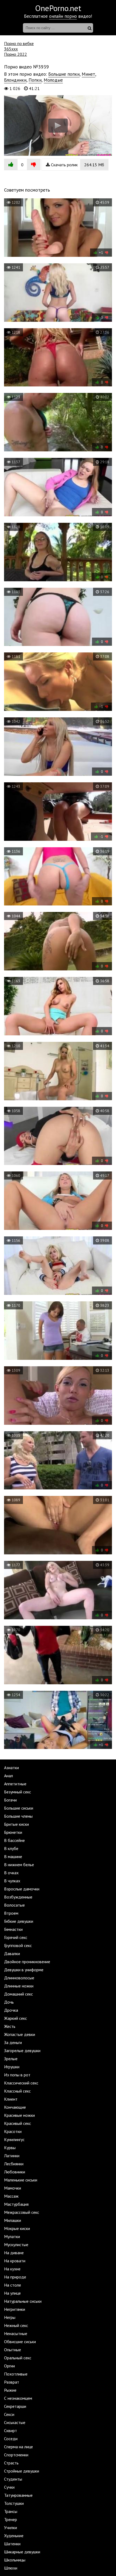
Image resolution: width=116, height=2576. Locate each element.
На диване (14, 2253)
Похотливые (16, 2374)
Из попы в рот (17, 2075)
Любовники (15, 2172)
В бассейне (14, 1840)
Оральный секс (18, 2358)
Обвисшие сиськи (20, 2342)
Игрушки (12, 2067)
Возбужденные (18, 1897)
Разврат (12, 2382)
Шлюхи (11, 2568)
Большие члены (18, 1816)
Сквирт (11, 2430)
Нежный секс (16, 2325)
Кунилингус (14, 2139)
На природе (15, 2277)
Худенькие (14, 2536)
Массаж (11, 2196)
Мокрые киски (17, 2228)
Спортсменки (16, 2455)
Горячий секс (16, 1937)
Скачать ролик (77, 165)
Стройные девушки (22, 2471)
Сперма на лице (18, 2447)
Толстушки (14, 2503)
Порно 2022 (16, 54)
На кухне (12, 2269)
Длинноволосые (19, 1978)
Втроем (11, 1913)
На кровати (15, 2261)
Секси (9, 2414)
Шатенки (12, 2544)
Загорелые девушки (22, 2051)
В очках (11, 1873)
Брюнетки (13, 1832)
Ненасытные (16, 2333)
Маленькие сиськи (21, 2180)
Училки (11, 2527)
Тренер (11, 2519)
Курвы (10, 2148)
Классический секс (21, 2083)
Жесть (10, 2026)
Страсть (11, 2463)
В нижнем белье (19, 1865)
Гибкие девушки (19, 1921)
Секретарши (15, 2406)
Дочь (9, 2002)
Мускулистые (16, 2245)
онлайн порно (63, 16)
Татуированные (18, 2495)
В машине (13, 1856)
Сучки (9, 2487)
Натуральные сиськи (23, 2301)
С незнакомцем (18, 2398)
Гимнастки (13, 1929)
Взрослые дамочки (22, 1889)
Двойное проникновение (27, 1962)
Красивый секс (18, 2123)
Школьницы (15, 2560)
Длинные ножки (19, 1986)
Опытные (13, 2350)
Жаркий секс (16, 2018)
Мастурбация (16, 2204)
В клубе (11, 1848)
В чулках (12, 1881)
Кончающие (15, 2107)
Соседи (11, 2439)
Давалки (12, 1953)
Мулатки (12, 2236)
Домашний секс (18, 1994)
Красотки (13, 2131)
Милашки (13, 2220)
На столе (13, 2285)
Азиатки (11, 1768)
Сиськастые (15, 2422)
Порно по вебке (19, 43)
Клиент (11, 2099)
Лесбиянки (14, 2164)
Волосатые (14, 1905)
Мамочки (13, 2188)
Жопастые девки (20, 2034)
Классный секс (17, 2091)
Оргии (9, 2366)
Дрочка (11, 2010)
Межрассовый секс (22, 2212)
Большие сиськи (19, 1808)
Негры (10, 2317)
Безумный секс (18, 1792)
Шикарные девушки (22, 2552)
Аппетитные (15, 1784)
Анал (8, 1776)
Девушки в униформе (24, 1970)
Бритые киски (16, 1824)
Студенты (13, 2479)
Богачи (10, 1800)
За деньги (13, 2042)
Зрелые (11, 2059)
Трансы (11, 2511)
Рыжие (10, 2390)
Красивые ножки (19, 2115)
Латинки (12, 2156)
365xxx (11, 49)
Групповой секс (18, 1945)
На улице (12, 2293)
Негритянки (15, 2309)
